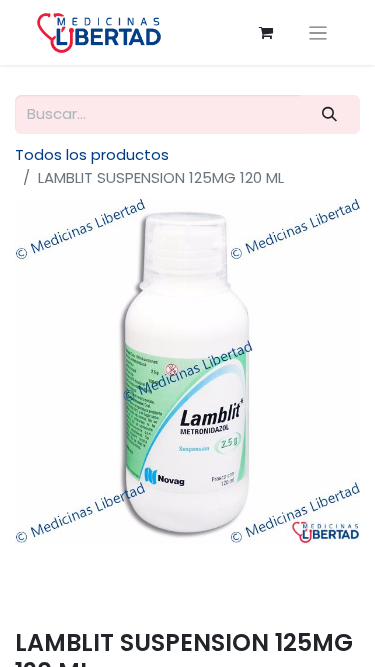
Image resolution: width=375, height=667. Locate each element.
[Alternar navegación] (318, 32)
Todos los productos (92, 154)
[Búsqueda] (330, 114)
